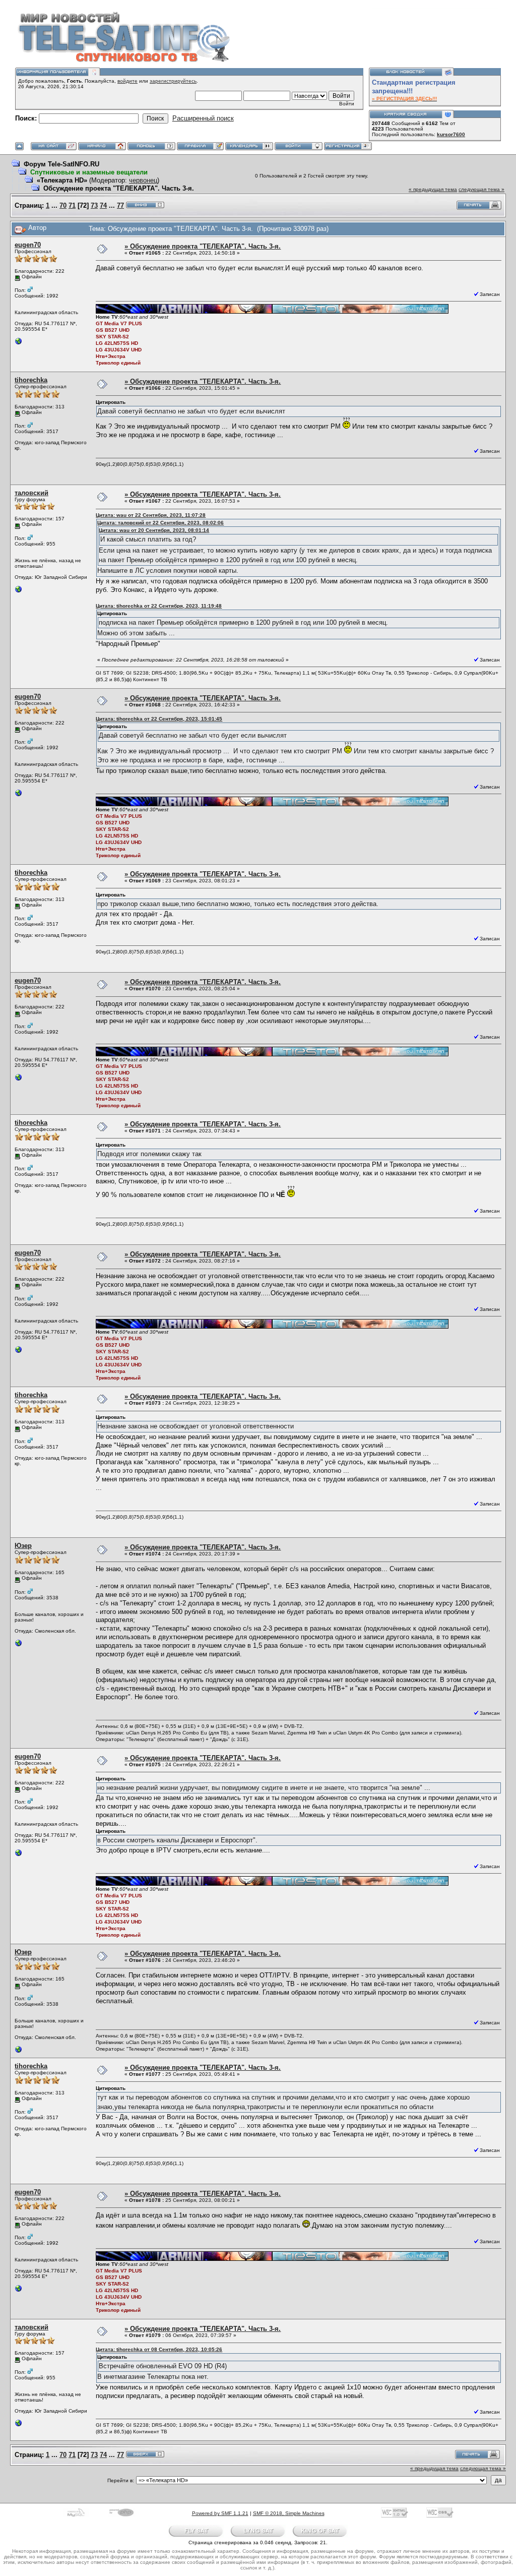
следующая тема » (481, 189)
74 (103, 205)
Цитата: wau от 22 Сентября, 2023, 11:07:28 (151, 515)
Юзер (23, 1546)
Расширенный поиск (203, 118)
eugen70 (28, 245)
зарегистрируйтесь (173, 81)
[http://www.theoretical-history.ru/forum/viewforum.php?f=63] (19, 592)
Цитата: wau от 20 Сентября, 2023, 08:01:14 (154, 530)
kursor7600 (451, 134)
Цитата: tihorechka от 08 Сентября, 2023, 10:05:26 (159, 2349)
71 (72, 205)
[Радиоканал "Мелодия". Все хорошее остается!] (19, 1645)
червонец (143, 180)
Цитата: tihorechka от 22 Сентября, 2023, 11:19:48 (159, 606)
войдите (127, 81)
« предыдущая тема (433, 189)
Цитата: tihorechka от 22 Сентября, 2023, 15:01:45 (159, 719)
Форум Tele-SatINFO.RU (61, 164)
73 (94, 205)
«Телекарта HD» (62, 180)
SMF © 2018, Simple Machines (289, 2513)
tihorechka (31, 380)
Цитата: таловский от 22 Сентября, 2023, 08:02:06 (160, 523)
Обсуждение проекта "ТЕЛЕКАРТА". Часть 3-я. (119, 188)
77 (120, 205)
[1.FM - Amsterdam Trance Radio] (19, 344)
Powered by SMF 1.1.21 (220, 2513)
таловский (31, 493)
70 (63, 205)
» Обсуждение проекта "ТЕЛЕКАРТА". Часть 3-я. (203, 246)
